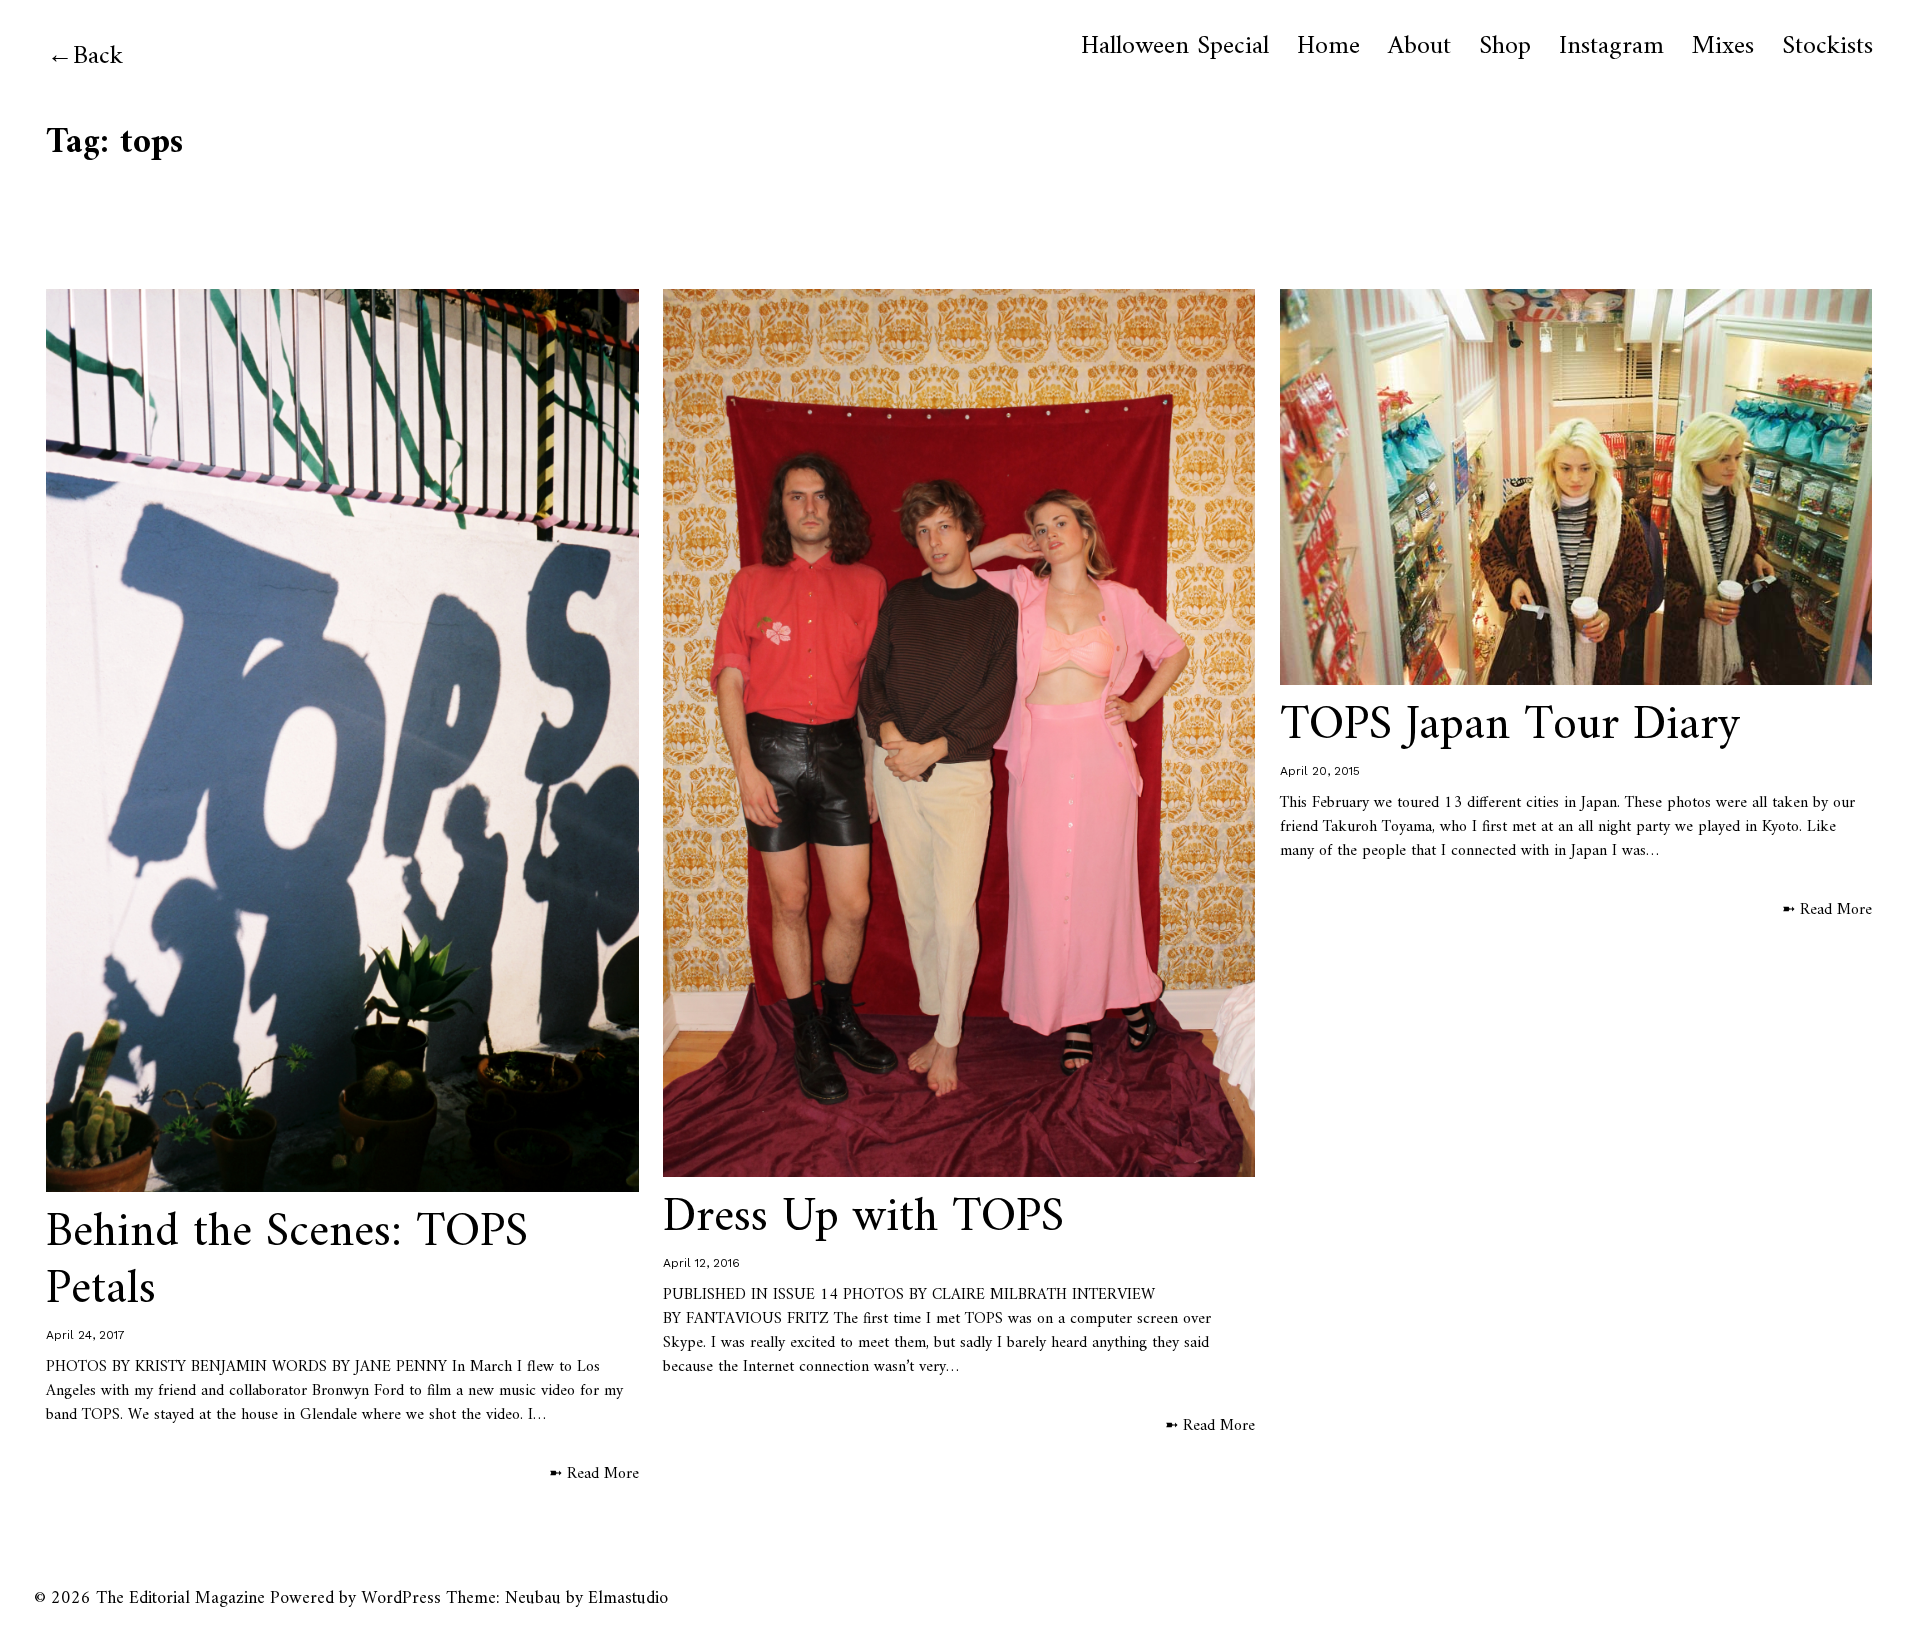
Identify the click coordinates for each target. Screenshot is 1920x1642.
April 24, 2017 (85, 1335)
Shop (1505, 47)
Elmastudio (628, 1598)
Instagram (1611, 47)
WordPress (401, 1598)
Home (1328, 47)
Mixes (1723, 47)
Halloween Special (1175, 47)
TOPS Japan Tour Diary (1510, 726)
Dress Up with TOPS (863, 1218)
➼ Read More (594, 1474)
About (1419, 47)
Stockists (1827, 47)
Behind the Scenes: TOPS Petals (287, 1262)
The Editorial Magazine (180, 1598)
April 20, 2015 (1320, 771)
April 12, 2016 (701, 1263)
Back (98, 56)
